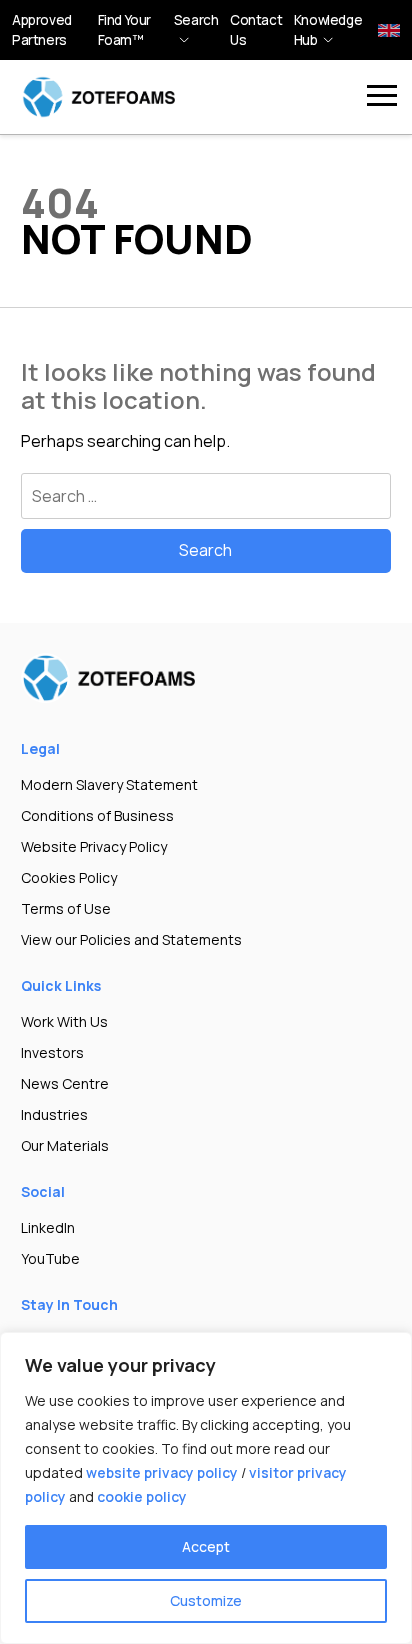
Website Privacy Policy (94, 846)
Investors (52, 1052)
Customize (206, 1600)
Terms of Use (66, 908)
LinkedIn (48, 1227)
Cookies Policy (69, 877)
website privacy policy (162, 1472)
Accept (206, 1546)
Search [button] (196, 20)
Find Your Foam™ (124, 30)
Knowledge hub (328, 30)
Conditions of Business (97, 815)
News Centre (65, 1083)
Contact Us (256, 30)
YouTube (50, 1258)
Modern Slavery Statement (109, 784)
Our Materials (65, 1145)
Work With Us (64, 1021)
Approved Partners (42, 30)
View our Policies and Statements (131, 939)
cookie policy (142, 1496)
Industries (54, 1114)
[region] (206, 1488)
